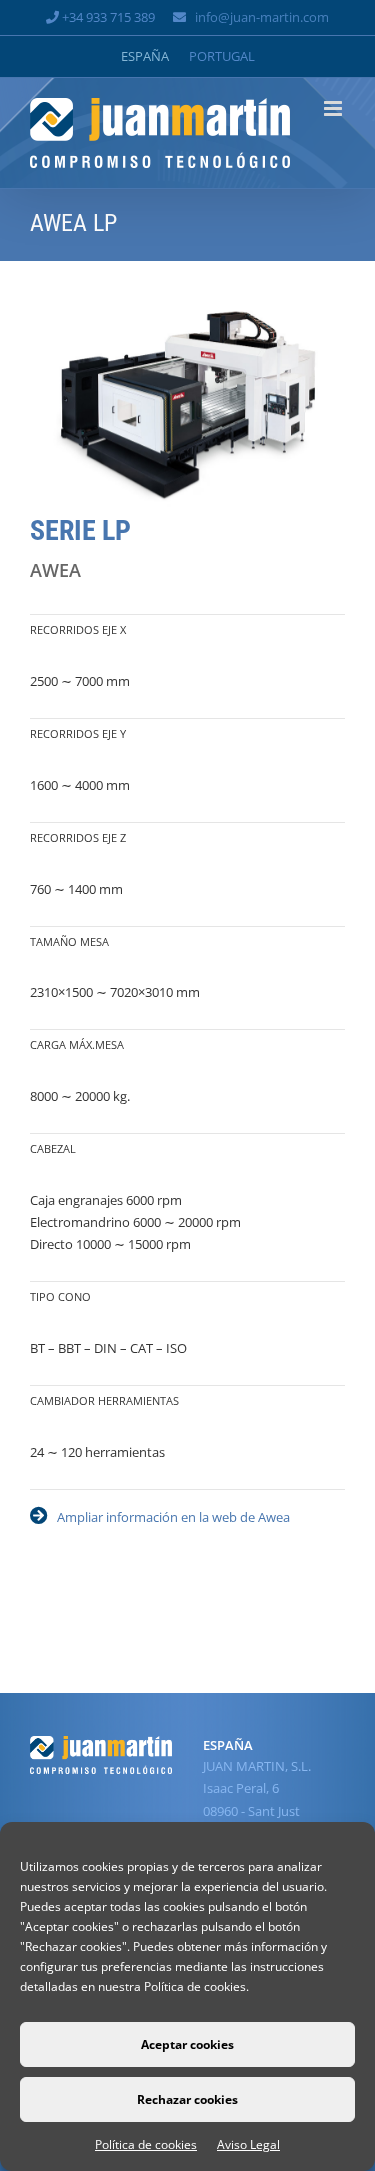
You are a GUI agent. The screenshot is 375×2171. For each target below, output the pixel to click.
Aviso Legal (248, 2144)
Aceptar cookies (187, 2044)
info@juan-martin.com (262, 17)
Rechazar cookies (187, 2099)
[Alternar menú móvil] (334, 108)
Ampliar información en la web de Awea (173, 1517)
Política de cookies (146, 2144)
